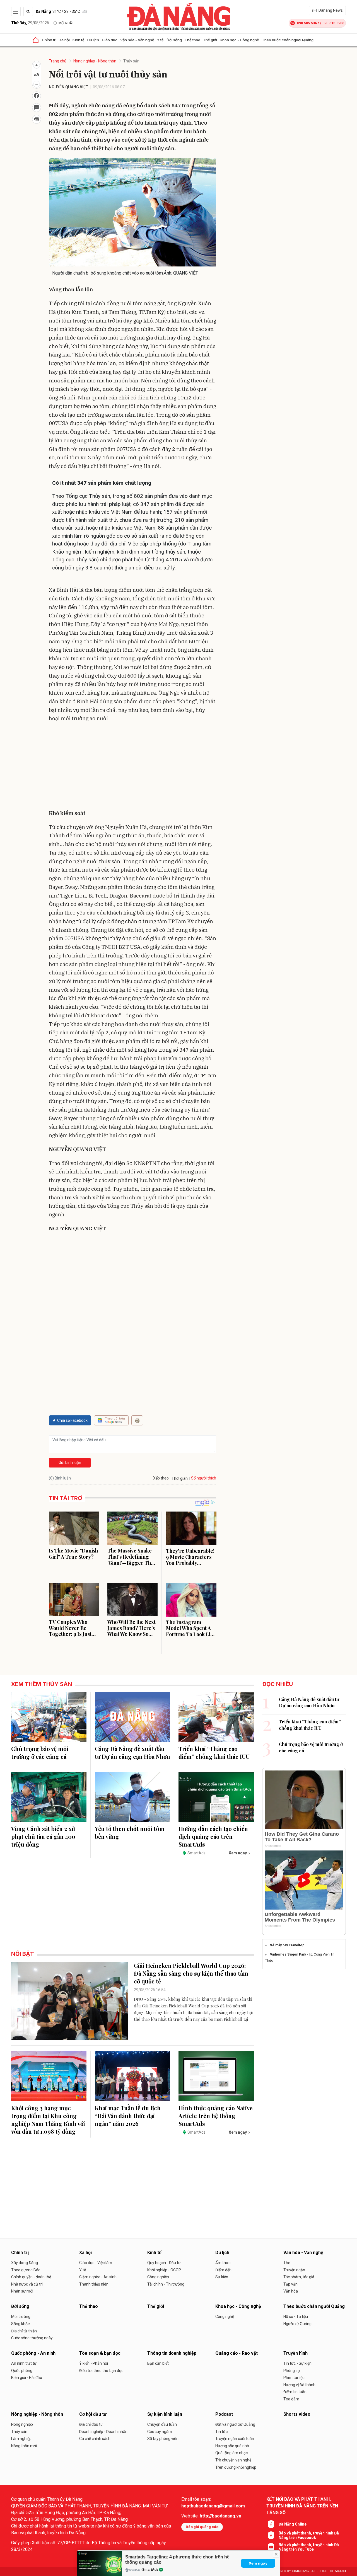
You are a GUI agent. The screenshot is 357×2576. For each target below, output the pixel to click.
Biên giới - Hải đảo (27, 2378)
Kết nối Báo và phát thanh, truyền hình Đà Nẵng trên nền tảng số (302, 2506)
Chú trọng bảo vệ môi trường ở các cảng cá (40, 1752)
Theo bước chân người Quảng (288, 40)
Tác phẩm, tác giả (299, 2277)
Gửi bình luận (70, 1462)
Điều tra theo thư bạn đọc (101, 2371)
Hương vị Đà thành (299, 2385)
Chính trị (49, 40)
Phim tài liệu (294, 2378)
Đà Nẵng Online (293, 2524)
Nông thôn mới (24, 2446)
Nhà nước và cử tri (27, 2284)
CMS (300, 2571)
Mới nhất (66, 23)
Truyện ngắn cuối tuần (235, 2439)
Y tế (160, 40)
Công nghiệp (158, 2277)
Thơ (287, 2263)
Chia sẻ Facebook (72, 1420)
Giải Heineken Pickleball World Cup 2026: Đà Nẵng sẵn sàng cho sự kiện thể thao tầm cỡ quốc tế (191, 1973)
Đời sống (174, 40)
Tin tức (221, 2432)
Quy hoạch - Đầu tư (164, 2263)
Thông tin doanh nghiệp (172, 2353)
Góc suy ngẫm (160, 2432)
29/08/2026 (30, 23)
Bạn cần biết (158, 2363)
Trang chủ (58, 61)
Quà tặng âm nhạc (231, 2453)
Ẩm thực (223, 2263)
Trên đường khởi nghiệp (236, 2467)
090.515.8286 (333, 23)
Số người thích (204, 1478)
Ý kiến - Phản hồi (94, 2363)
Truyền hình (296, 2353)
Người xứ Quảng (297, 2324)
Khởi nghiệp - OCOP (164, 2270)
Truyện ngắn (294, 2270)
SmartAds (150, 2570)
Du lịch (93, 40)
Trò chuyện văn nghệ (233, 2460)
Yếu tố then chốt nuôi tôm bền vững (130, 1832)
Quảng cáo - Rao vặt (237, 2353)
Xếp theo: (161, 1478)
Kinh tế (79, 40)
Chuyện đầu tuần (162, 2424)
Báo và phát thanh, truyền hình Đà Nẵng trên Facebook (309, 2535)
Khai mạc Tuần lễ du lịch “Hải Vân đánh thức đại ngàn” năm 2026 (128, 2116)
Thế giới (210, 40)
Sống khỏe (20, 2324)
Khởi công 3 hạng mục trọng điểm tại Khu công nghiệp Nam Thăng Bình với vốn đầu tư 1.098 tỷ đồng (48, 2120)
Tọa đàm (291, 2399)
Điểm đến (223, 2270)
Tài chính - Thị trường (166, 2284)
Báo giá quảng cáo (202, 2527)
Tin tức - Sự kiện (297, 2363)
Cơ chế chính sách (95, 2439)
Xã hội (64, 40)
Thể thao (192, 40)
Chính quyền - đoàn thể (31, 2277)
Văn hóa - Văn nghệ (137, 40)
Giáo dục (110, 40)
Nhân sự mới (22, 2291)
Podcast (224, 2414)
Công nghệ (225, 2317)
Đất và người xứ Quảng (235, 2424)
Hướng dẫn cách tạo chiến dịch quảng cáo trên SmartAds (213, 1836)
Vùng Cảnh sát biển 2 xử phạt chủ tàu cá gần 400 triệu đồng (43, 1836)
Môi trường (21, 2317)
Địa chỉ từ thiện (24, 2331)
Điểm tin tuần (295, 2392)
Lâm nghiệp (21, 2439)
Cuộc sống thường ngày (32, 2338)
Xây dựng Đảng (25, 2263)
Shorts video (297, 2414)
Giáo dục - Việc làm (96, 2263)
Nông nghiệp (22, 2424)
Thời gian (180, 1478)
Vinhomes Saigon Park (288, 1954)
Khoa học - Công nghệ (239, 40)
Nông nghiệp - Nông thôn (95, 61)
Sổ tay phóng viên (163, 2439)
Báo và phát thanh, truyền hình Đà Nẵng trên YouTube (309, 2547)
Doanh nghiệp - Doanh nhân (103, 2432)
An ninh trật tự (24, 2363)
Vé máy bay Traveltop (287, 1945)
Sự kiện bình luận (165, 2414)
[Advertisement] (132, 767)
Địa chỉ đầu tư (91, 2424)
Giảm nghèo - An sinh (98, 2277)
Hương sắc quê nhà (232, 2446)
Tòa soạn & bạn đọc (100, 2353)
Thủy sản (131, 61)
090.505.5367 (308, 23)
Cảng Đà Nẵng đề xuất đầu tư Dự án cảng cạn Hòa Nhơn (132, 1752)
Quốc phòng (22, 2371)
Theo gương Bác (26, 2270)
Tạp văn (290, 2284)
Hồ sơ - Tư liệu (296, 2317)
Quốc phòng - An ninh (33, 2353)
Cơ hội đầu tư (93, 2414)
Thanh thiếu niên (94, 2284)
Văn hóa (291, 2291)
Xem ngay (258, 2563)
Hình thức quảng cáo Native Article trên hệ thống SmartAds (216, 2116)
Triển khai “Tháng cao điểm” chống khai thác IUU (214, 1752)
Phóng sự (292, 2371)
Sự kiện (222, 2277)
